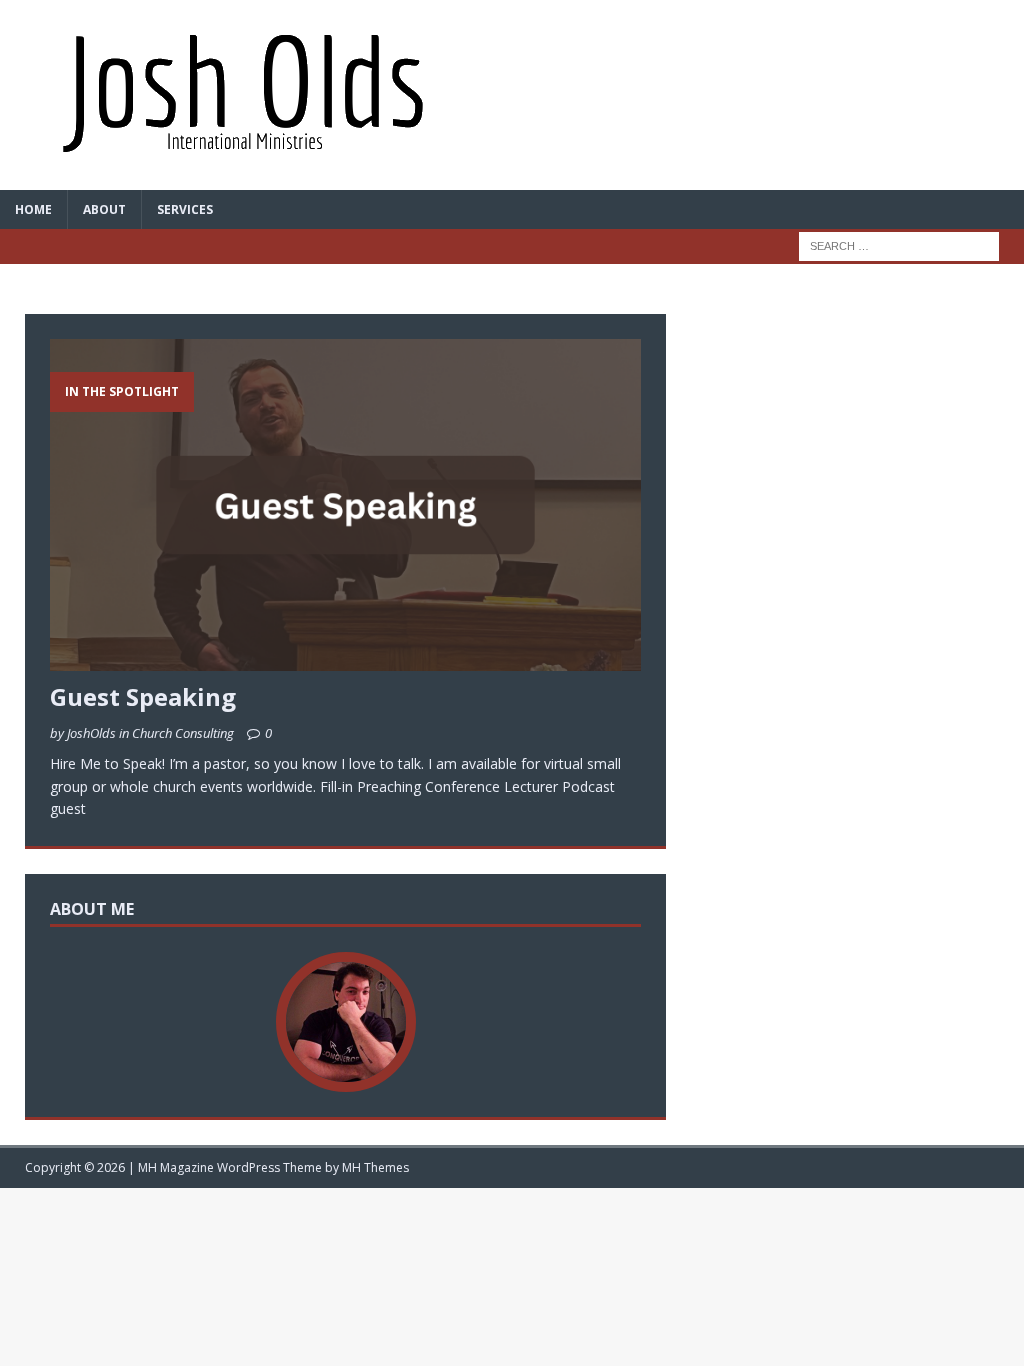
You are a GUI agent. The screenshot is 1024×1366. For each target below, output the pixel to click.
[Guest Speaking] (345, 659)
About (104, 209)
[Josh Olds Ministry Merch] (512, 95)
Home (33, 209)
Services (185, 209)
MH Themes (375, 1167)
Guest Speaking (143, 696)
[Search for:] (899, 244)
